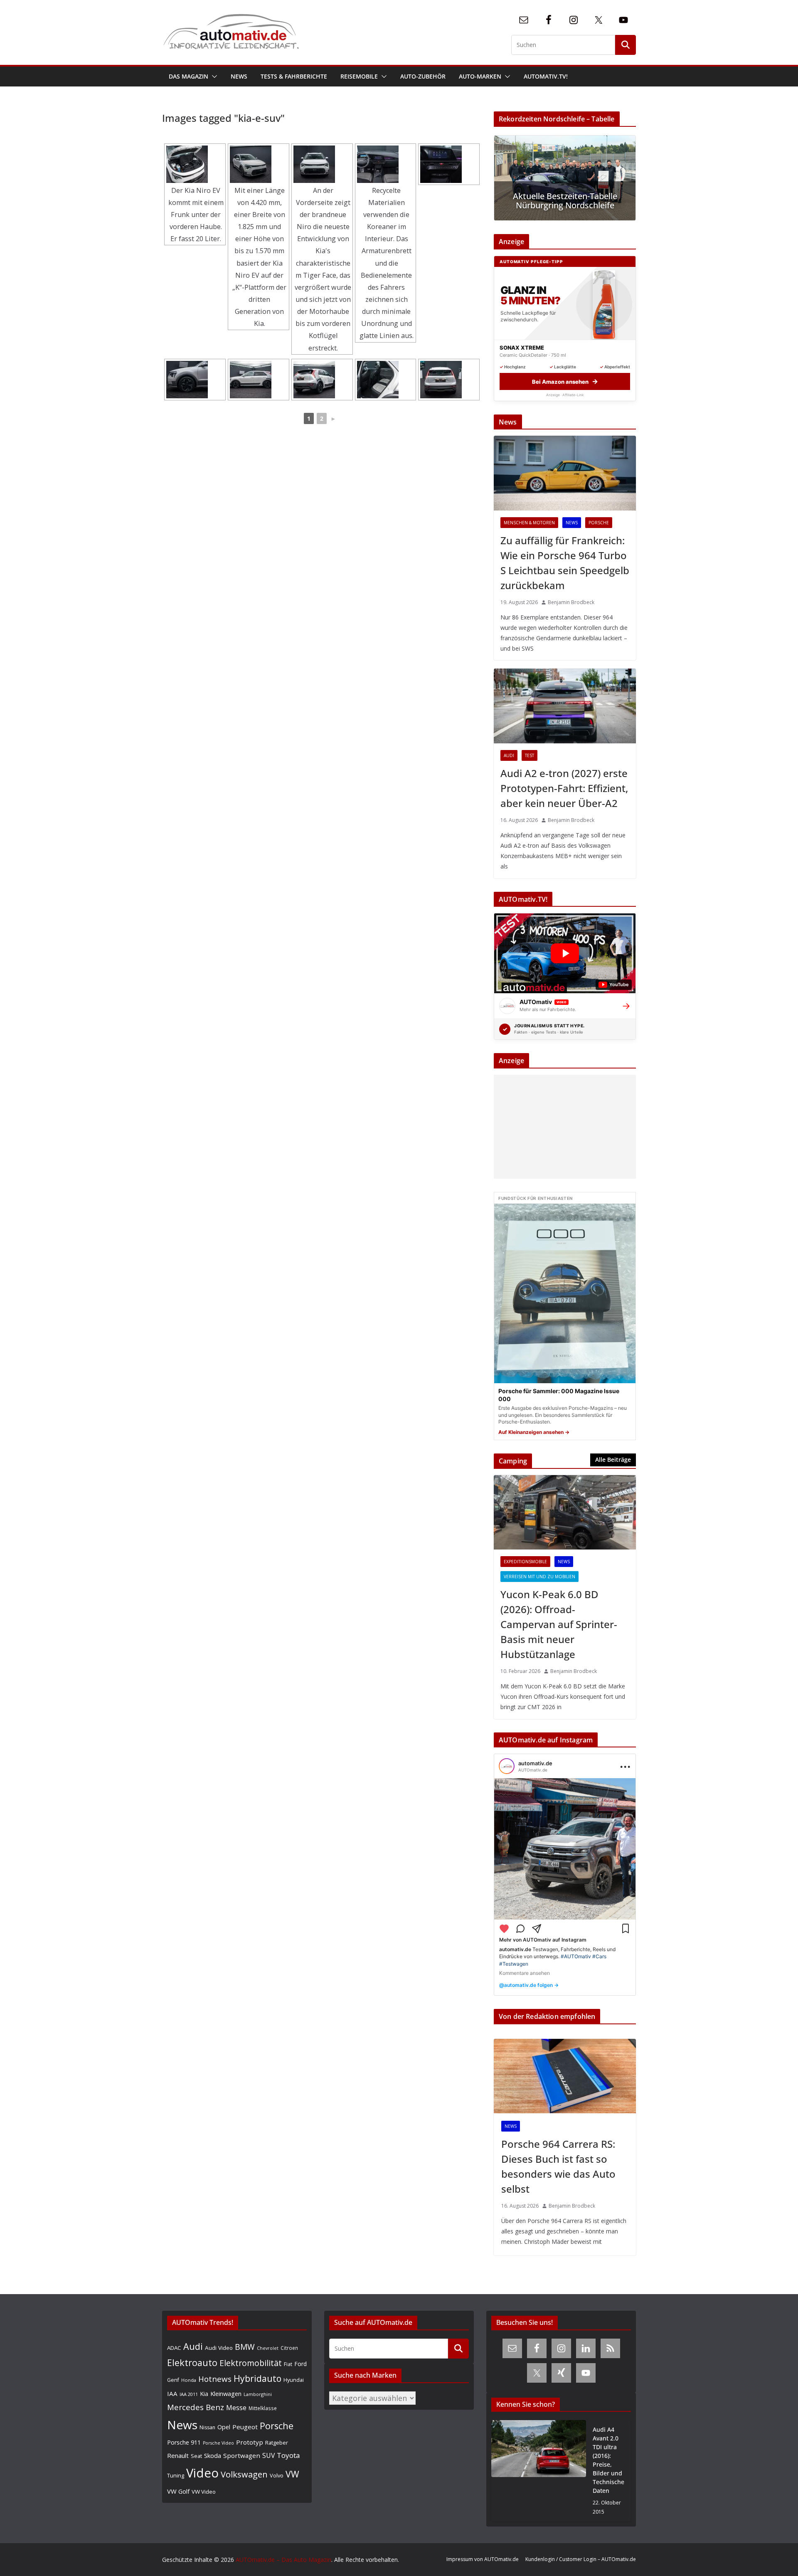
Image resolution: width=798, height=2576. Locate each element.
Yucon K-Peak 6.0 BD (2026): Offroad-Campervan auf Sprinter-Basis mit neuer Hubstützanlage (559, 1624)
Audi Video (219, 2348)
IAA (172, 2393)
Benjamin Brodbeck (571, 602)
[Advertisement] (563, 1127)
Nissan (207, 2427)
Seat (196, 2456)
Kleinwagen (226, 2393)
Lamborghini (258, 2394)
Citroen (289, 2348)
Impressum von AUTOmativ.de (483, 2559)
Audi (509, 755)
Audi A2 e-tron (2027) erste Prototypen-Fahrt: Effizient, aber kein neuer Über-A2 (564, 788)
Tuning (176, 2475)
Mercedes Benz (196, 2407)
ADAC (174, 2348)
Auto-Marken (480, 76)
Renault (178, 2455)
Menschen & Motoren (529, 523)
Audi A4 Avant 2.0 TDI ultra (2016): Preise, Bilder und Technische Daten (608, 2460)
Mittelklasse (263, 2408)
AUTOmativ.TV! (546, 76)
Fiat (288, 2364)
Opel (224, 2427)
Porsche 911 (184, 2442)
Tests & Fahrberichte (294, 76)
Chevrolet (268, 2348)
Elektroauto (192, 2363)
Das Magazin (188, 76)
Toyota (288, 2455)
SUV (268, 2455)
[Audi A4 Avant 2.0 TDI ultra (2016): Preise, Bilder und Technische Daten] (539, 2471)
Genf (173, 2380)
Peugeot (245, 2427)
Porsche (599, 523)
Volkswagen (244, 2474)
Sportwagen (242, 2455)
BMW (245, 2347)
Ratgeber (277, 2443)
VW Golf (178, 2491)
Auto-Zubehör (423, 76)
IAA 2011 (189, 2394)
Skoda (213, 2455)
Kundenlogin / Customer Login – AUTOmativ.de (581, 2559)
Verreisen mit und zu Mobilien (539, 1577)
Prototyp (250, 2442)
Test (530, 755)
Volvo (277, 2475)
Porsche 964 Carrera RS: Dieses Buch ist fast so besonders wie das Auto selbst (558, 2166)
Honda (189, 2380)
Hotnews (215, 2379)
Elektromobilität (251, 2363)
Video (202, 2473)
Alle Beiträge (613, 1459)
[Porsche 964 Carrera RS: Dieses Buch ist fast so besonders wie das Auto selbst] (565, 2076)
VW (292, 2474)
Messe (236, 2408)
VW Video (204, 2492)
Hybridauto (257, 2378)
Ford (300, 2364)
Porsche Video (218, 2443)
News (239, 76)
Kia (204, 2394)
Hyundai (294, 2380)
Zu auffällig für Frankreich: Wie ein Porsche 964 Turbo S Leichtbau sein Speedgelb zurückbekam (565, 563)
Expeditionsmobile (525, 1562)
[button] (213, 76)
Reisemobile (359, 76)
